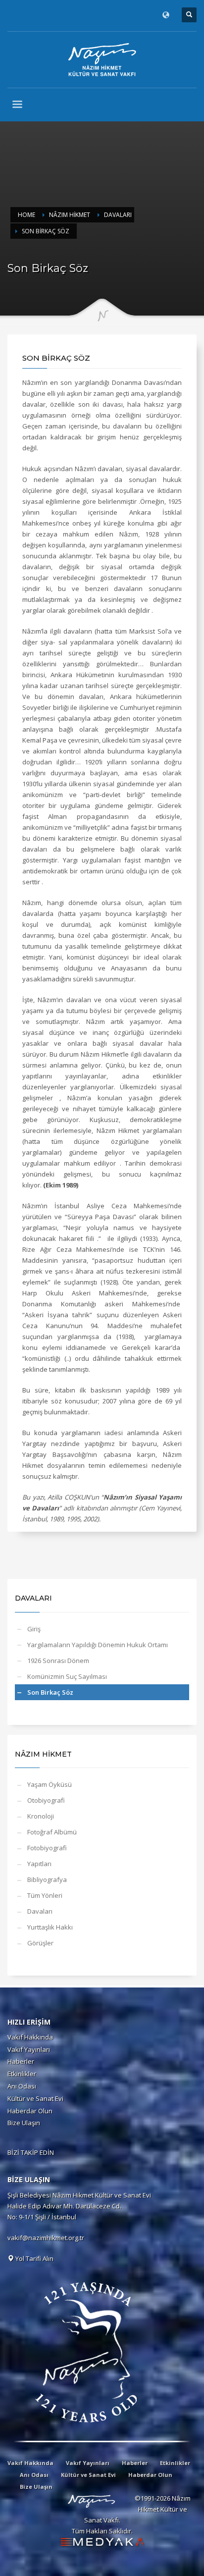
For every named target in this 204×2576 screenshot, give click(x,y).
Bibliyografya (47, 1879)
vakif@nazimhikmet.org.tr (46, 2238)
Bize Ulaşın (24, 2123)
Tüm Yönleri (45, 1895)
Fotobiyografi (47, 1848)
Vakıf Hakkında (30, 2037)
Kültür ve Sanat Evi (35, 2098)
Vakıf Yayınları (29, 2049)
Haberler (21, 2061)
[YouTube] (59, 15)
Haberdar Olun (30, 2111)
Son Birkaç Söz (50, 1692)
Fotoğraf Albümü (52, 1832)
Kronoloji (41, 1816)
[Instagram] (45, 15)
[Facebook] (15, 15)
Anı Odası (22, 2086)
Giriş (34, 1629)
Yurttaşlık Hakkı (50, 1927)
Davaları (40, 1911)
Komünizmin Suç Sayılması (67, 1676)
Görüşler (40, 1943)
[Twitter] (30, 15)
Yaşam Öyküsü (50, 1784)
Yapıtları (39, 1864)
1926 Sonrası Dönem (58, 1661)
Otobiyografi (46, 1800)
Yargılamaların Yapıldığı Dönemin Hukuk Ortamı (98, 1645)
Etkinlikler (22, 2074)
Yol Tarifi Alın (34, 2258)
